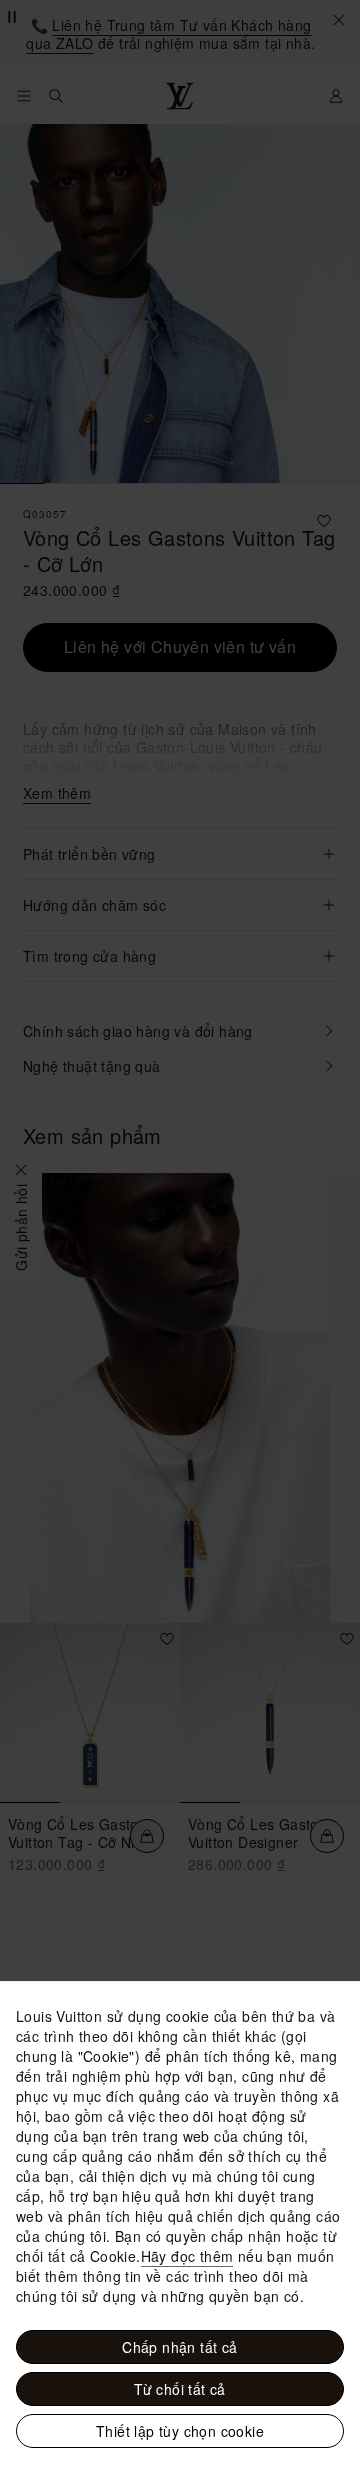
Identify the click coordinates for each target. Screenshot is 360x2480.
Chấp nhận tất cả (179, 2347)
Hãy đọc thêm (187, 2256)
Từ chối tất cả (180, 2389)
